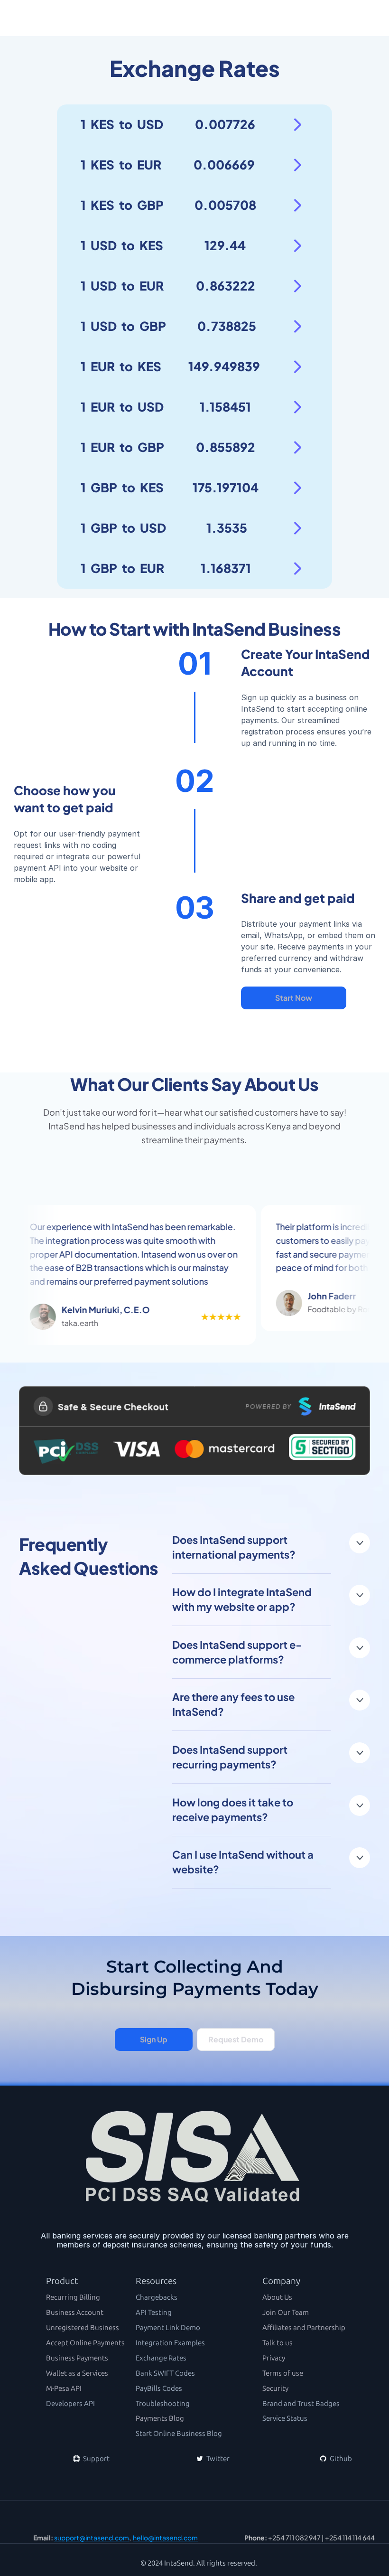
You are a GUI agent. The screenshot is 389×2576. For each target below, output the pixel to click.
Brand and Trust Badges (301, 2404)
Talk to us (278, 2343)
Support (96, 2459)
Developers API (70, 2404)
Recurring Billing (73, 2297)
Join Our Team (286, 2313)
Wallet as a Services (77, 2373)
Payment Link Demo (168, 2328)
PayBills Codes (159, 2388)
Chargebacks (157, 2297)
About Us (277, 2297)
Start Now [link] (294, 998)
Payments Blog (160, 2418)
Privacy (274, 2358)
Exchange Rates (161, 2358)
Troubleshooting (163, 2404)
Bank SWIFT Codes (165, 2373)
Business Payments (77, 2358)
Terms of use (283, 2373)
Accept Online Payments (85, 2343)
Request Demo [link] (236, 2039)
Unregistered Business (83, 2328)
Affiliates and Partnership (304, 2328)
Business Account (75, 2313)
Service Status (285, 2418)
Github (340, 2459)
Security (275, 2388)
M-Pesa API (64, 2388)
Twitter (217, 2459)
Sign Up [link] (153, 2039)
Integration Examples (170, 2343)
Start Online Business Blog (179, 2434)
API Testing (154, 2313)
